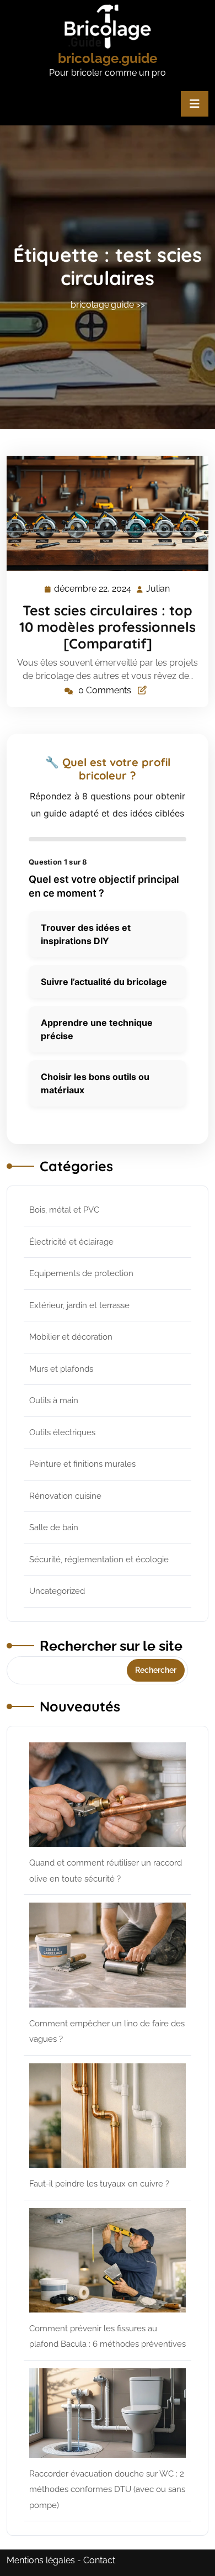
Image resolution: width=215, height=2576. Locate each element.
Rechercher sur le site (111, 1646)
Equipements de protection (81, 1273)
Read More (103, 514)
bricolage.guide (108, 58)
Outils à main (54, 1400)
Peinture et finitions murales (82, 1464)
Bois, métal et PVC (64, 1210)
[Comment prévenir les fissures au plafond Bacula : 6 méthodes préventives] (108, 2260)
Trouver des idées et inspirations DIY (86, 934)
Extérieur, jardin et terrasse (79, 1305)
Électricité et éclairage (71, 1242)
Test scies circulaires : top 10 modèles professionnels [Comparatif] (108, 627)
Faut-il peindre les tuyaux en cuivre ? (99, 2184)
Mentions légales (41, 2560)
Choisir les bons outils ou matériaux (95, 1083)
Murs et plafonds (61, 1369)
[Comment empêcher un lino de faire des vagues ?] (108, 1955)
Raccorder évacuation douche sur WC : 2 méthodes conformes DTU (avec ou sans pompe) (107, 2490)
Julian (158, 589)
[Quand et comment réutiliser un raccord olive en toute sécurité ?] (108, 1795)
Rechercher (156, 1670)
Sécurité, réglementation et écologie (99, 1560)
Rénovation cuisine (65, 1496)
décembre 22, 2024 (93, 590)
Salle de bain (54, 1527)
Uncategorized (57, 1591)
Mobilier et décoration (71, 1337)
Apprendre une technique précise (97, 1029)
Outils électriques (62, 1432)
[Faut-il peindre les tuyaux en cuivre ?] (108, 2116)
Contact (99, 2560)
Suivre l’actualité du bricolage (104, 982)
